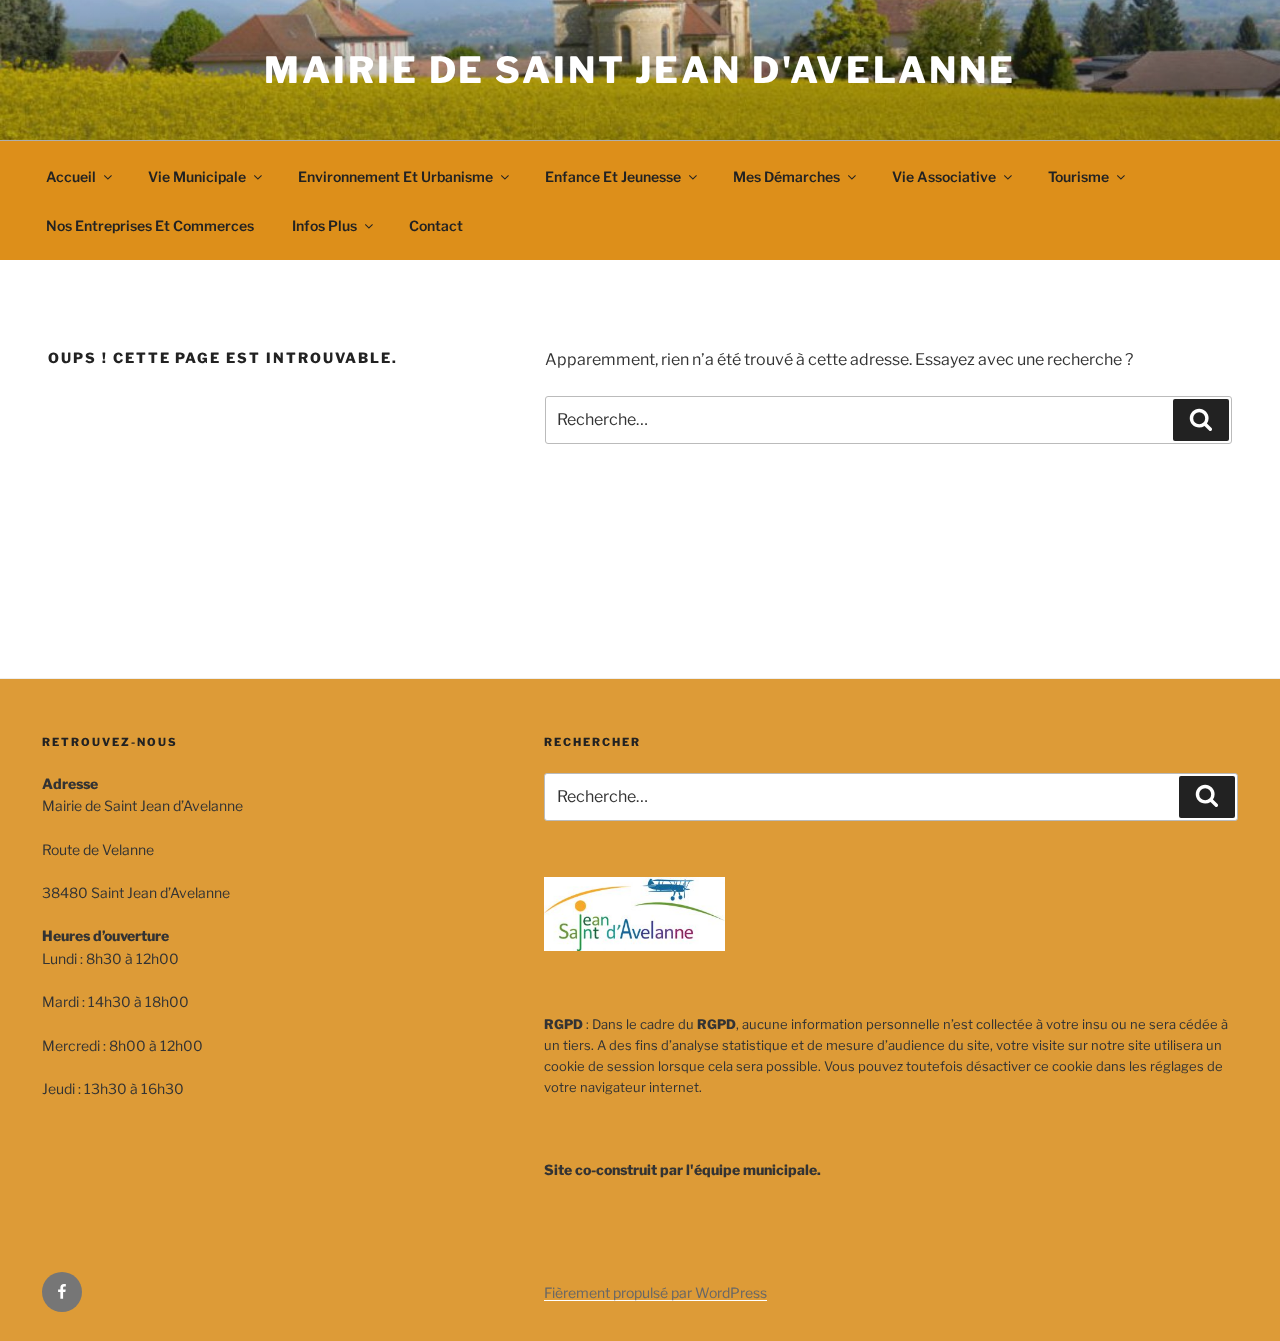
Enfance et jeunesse (613, 176)
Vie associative (944, 176)
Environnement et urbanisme (395, 176)
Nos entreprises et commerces (150, 225)
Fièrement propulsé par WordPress (655, 1292)
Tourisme (1078, 176)
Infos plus (324, 225)
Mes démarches (786, 176)
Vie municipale (197, 176)
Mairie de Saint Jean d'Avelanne (639, 70)
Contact (436, 225)
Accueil (71, 176)
